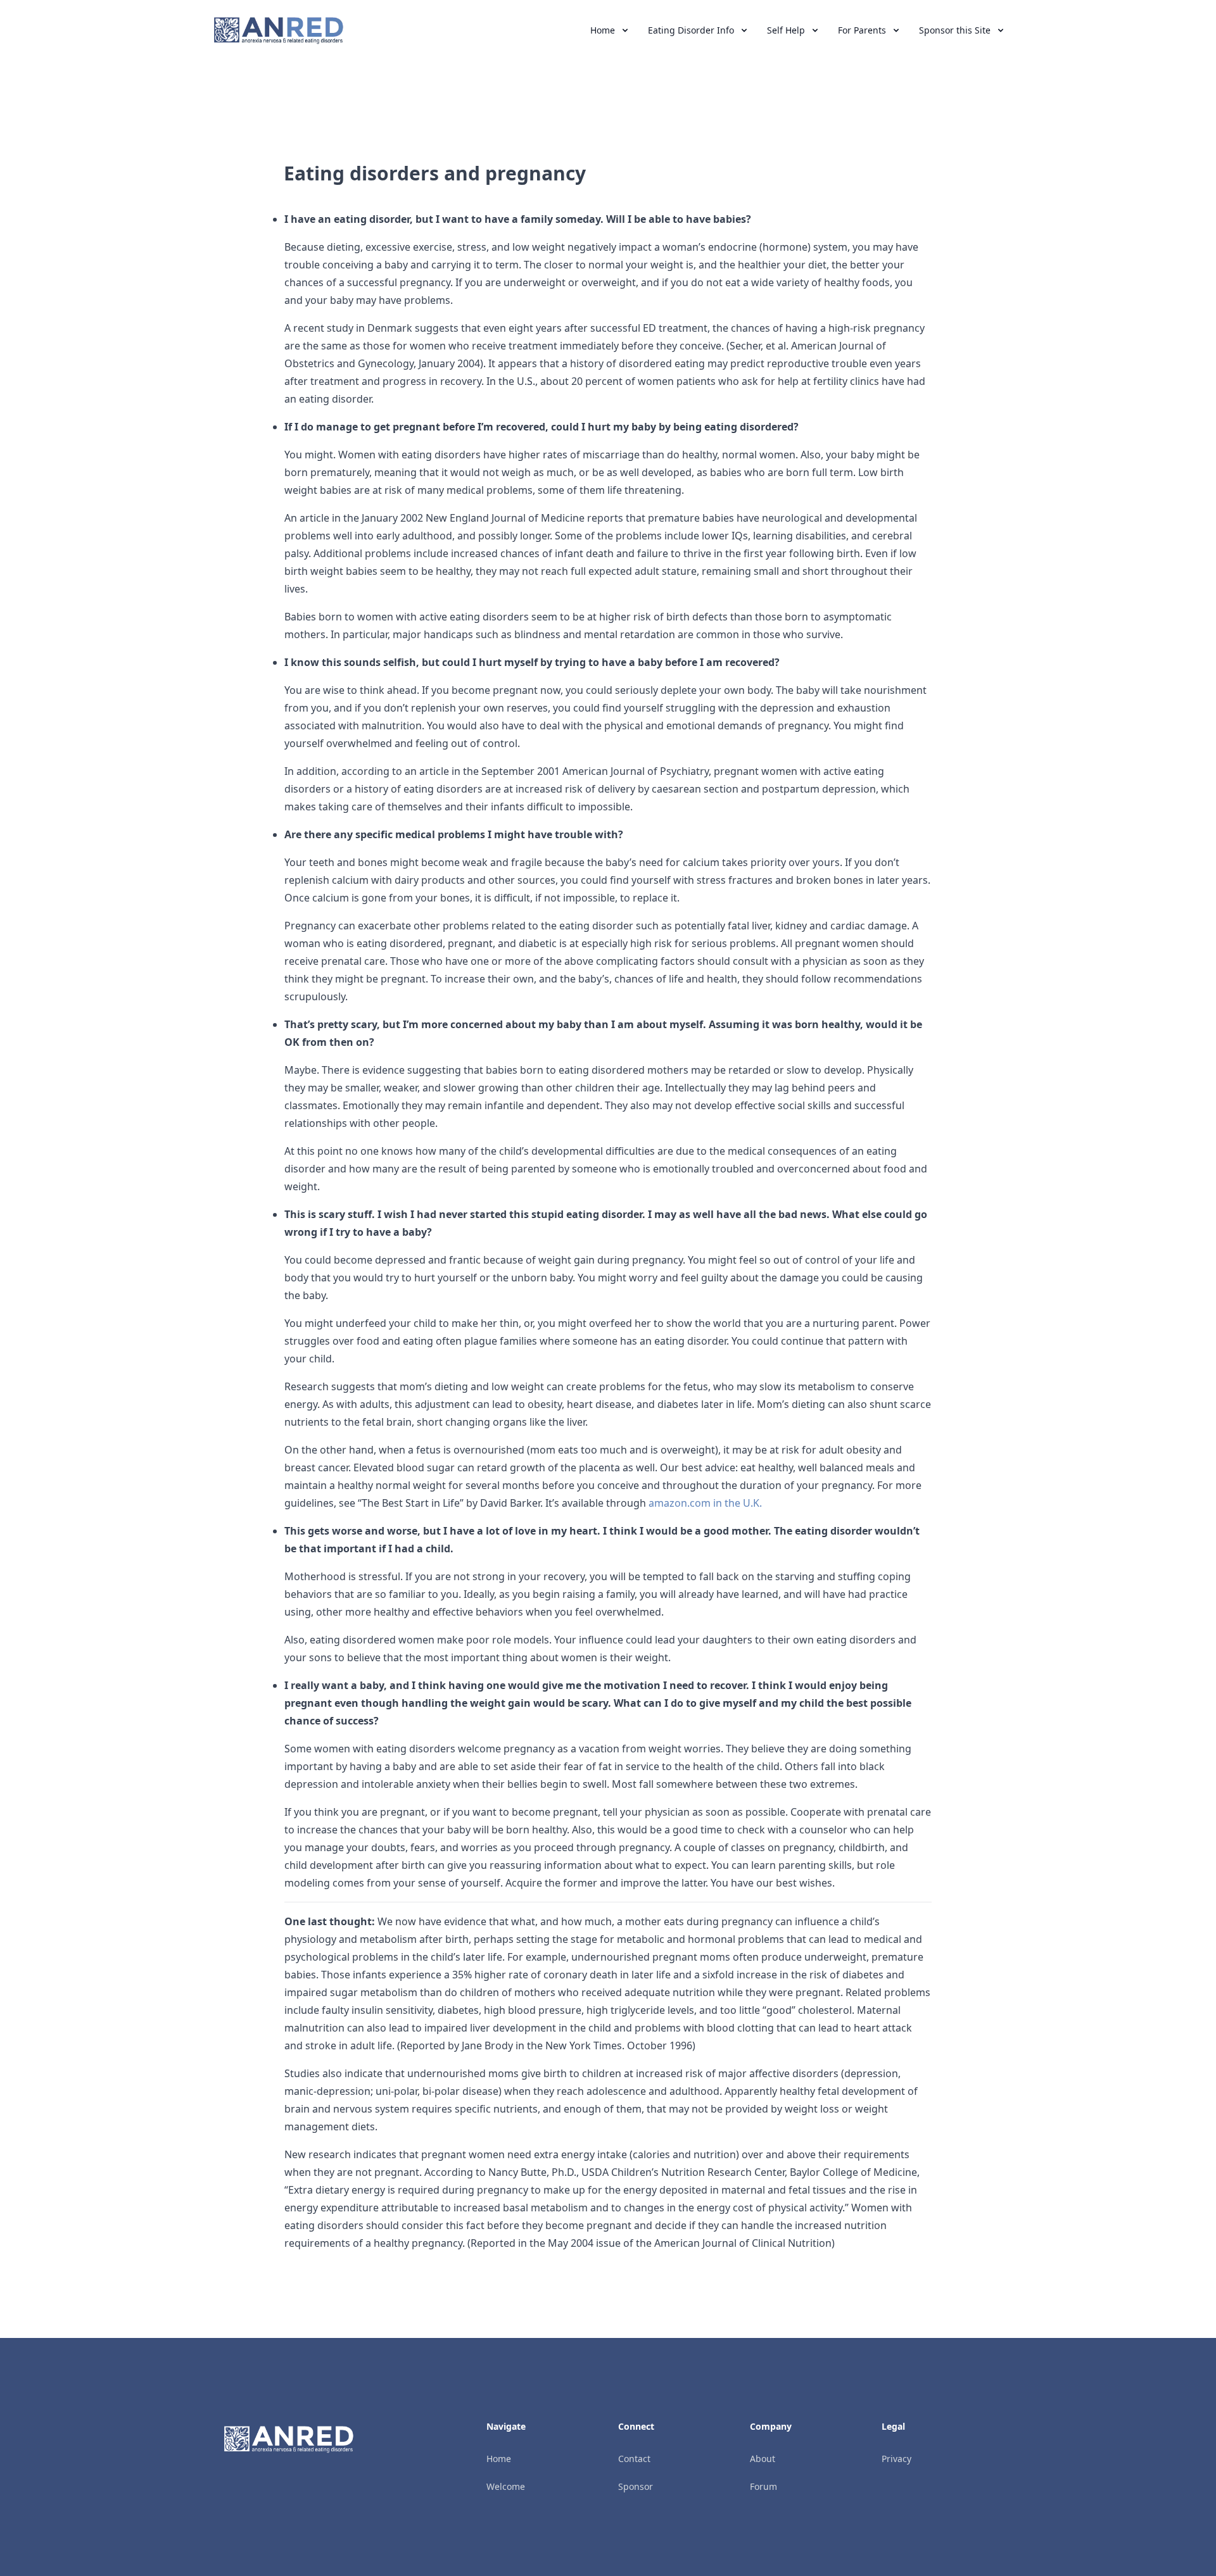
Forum (763, 2486)
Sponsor (636, 2486)
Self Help (786, 30)
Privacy (896, 2459)
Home (603, 30)
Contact (634, 2459)
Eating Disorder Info (691, 30)
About (763, 2459)
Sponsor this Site (955, 30)
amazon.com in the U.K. (705, 1503)
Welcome (506, 2486)
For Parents (862, 30)
